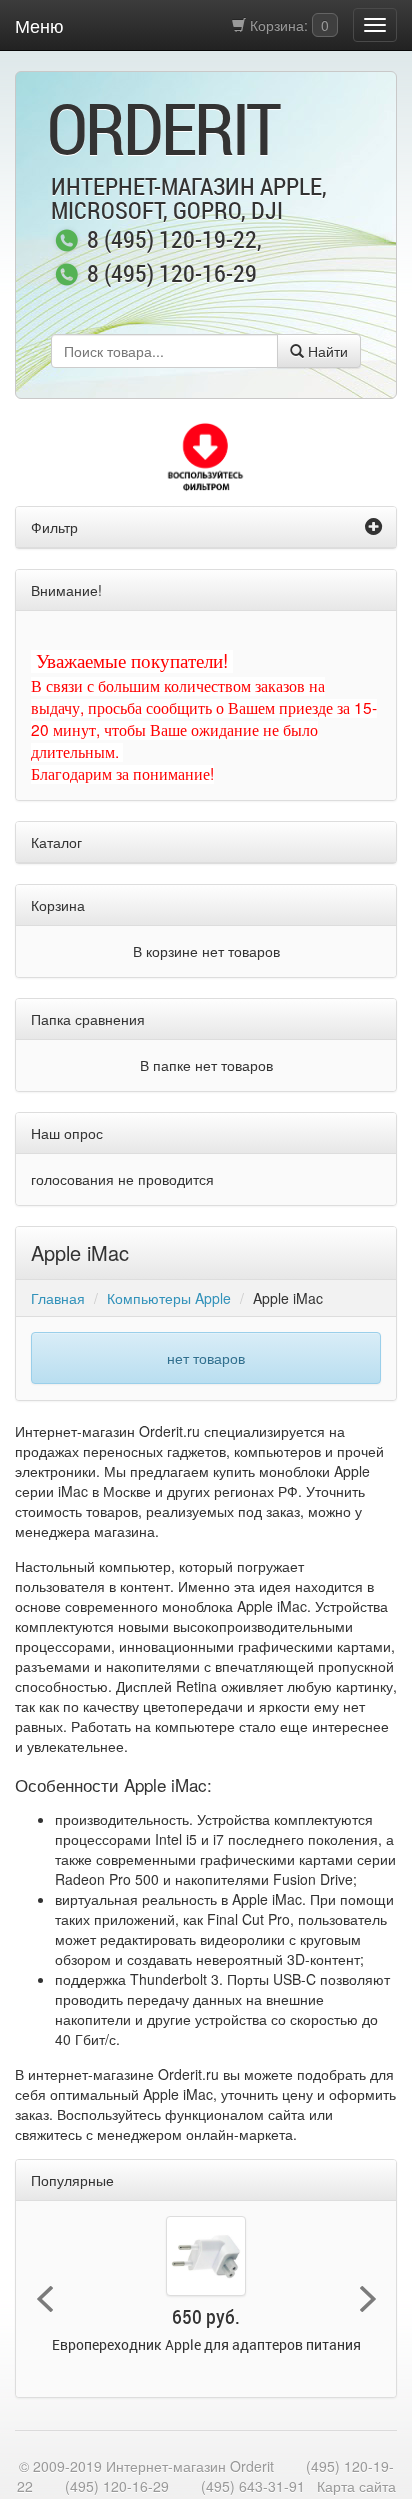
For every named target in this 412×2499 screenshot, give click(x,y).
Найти (326, 351)
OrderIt (163, 128)
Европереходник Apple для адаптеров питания (206, 2344)
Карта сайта (356, 2486)
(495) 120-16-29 (117, 2486)
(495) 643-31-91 (253, 2486)
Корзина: (287, 25)
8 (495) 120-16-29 (172, 275)
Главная (58, 1298)
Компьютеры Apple (169, 1298)
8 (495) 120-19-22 (172, 241)
